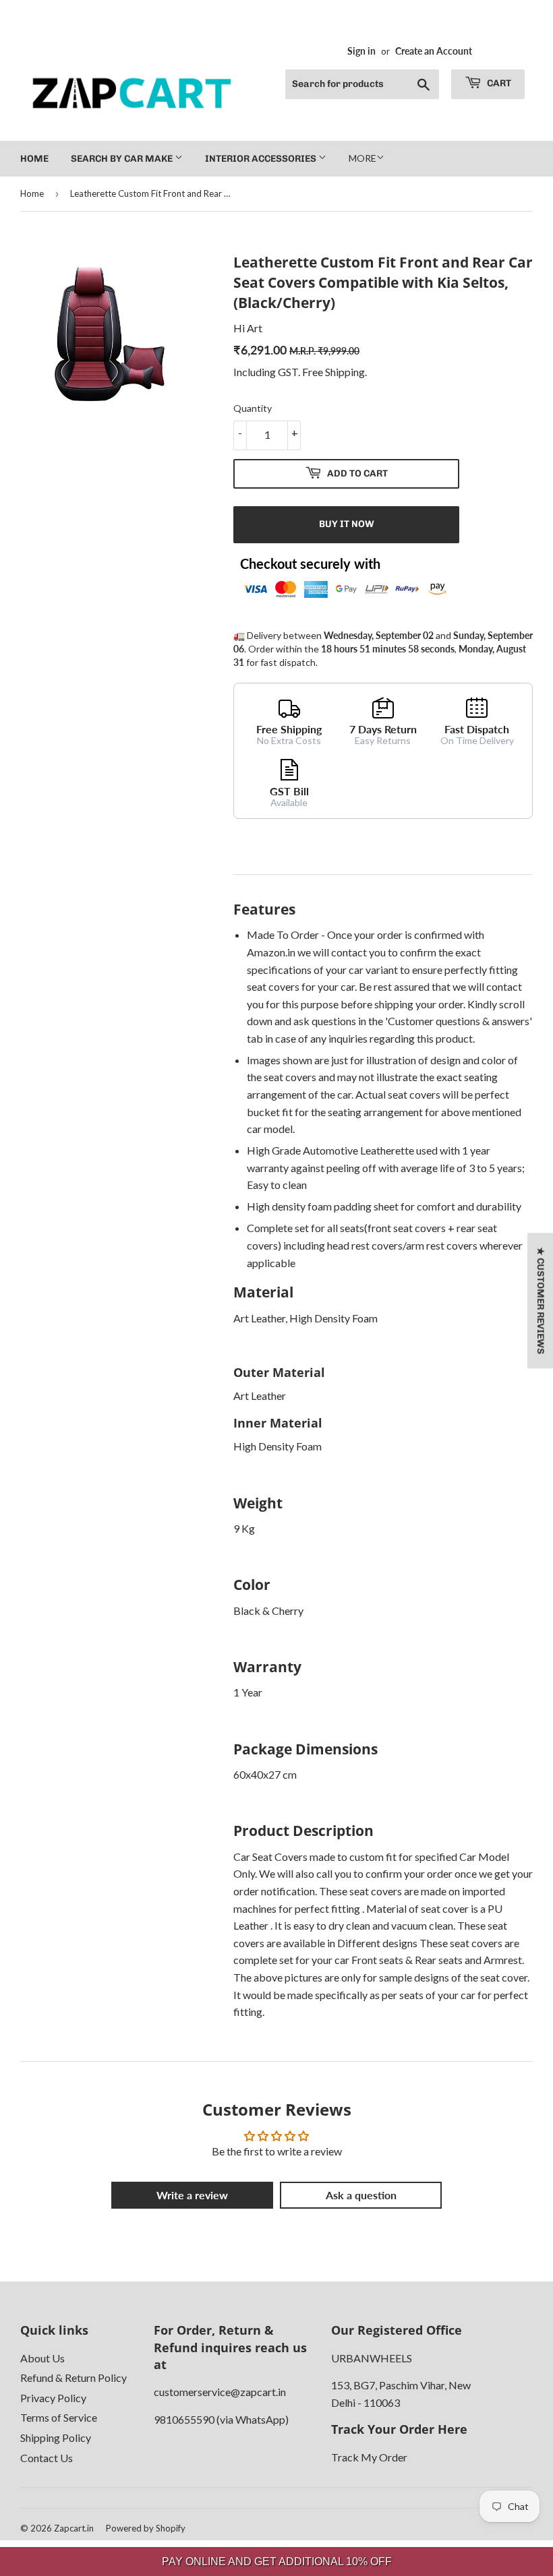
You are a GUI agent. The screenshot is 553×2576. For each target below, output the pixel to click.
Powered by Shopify (146, 2528)
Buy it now (347, 524)
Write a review (192, 2195)
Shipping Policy (56, 2437)
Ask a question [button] (361, 2195)
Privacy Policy (53, 2398)
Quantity (253, 408)
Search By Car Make (123, 159)
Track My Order (369, 2457)
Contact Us (47, 2458)
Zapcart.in (74, 2528)
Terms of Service (59, 2417)
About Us (42, 2358)
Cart (498, 83)
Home (34, 159)
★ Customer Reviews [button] (541, 1300)
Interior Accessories (262, 159)
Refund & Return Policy (74, 2378)
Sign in (361, 51)
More (362, 158)
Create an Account (434, 51)
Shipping (345, 372)
